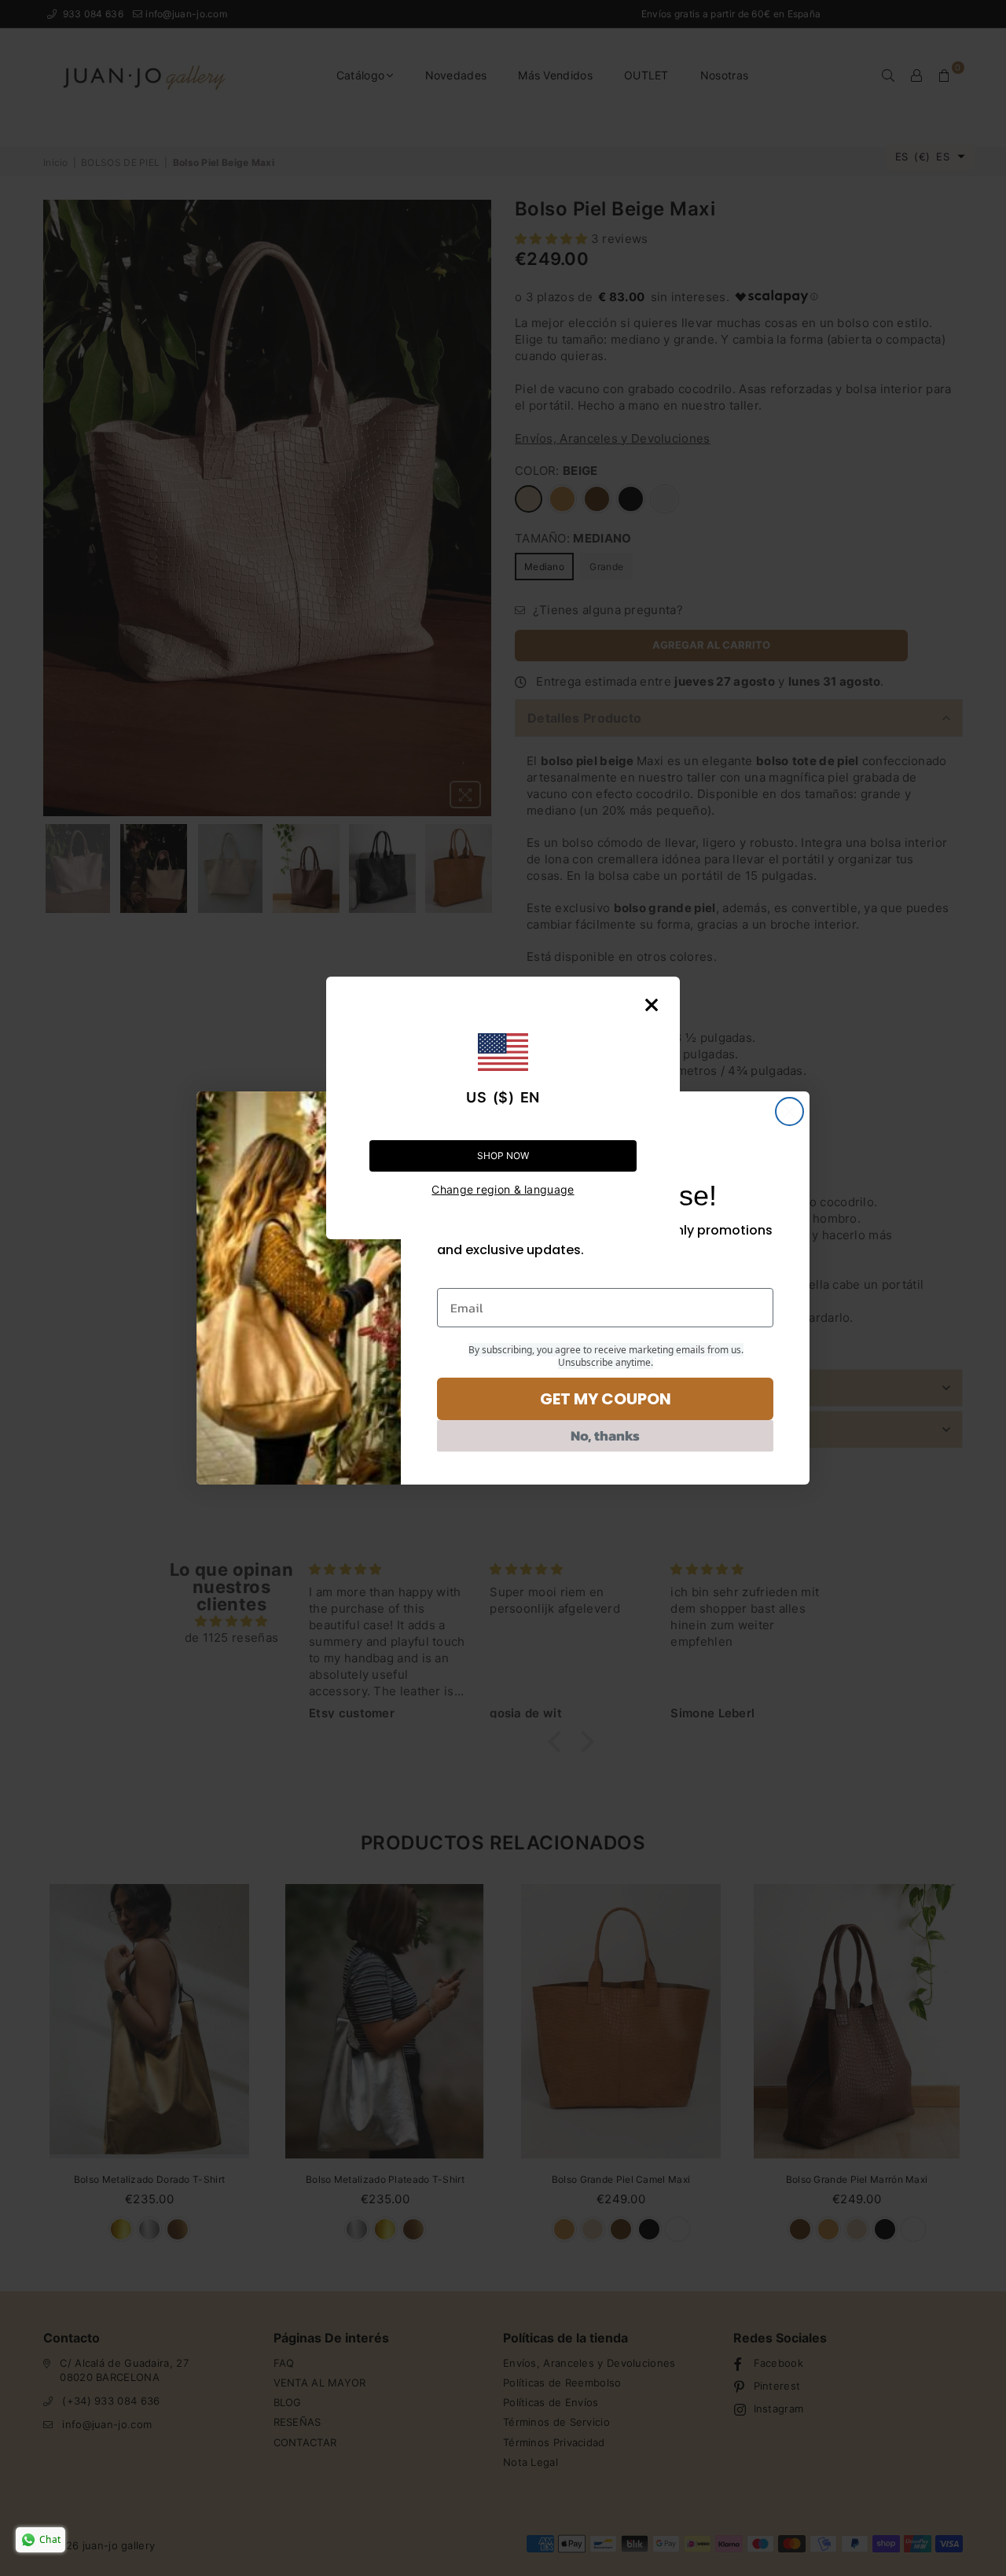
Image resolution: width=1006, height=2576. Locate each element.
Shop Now (503, 1156)
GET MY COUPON (606, 1399)
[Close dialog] (789, 1111)
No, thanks (605, 1435)
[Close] (652, 1005)
